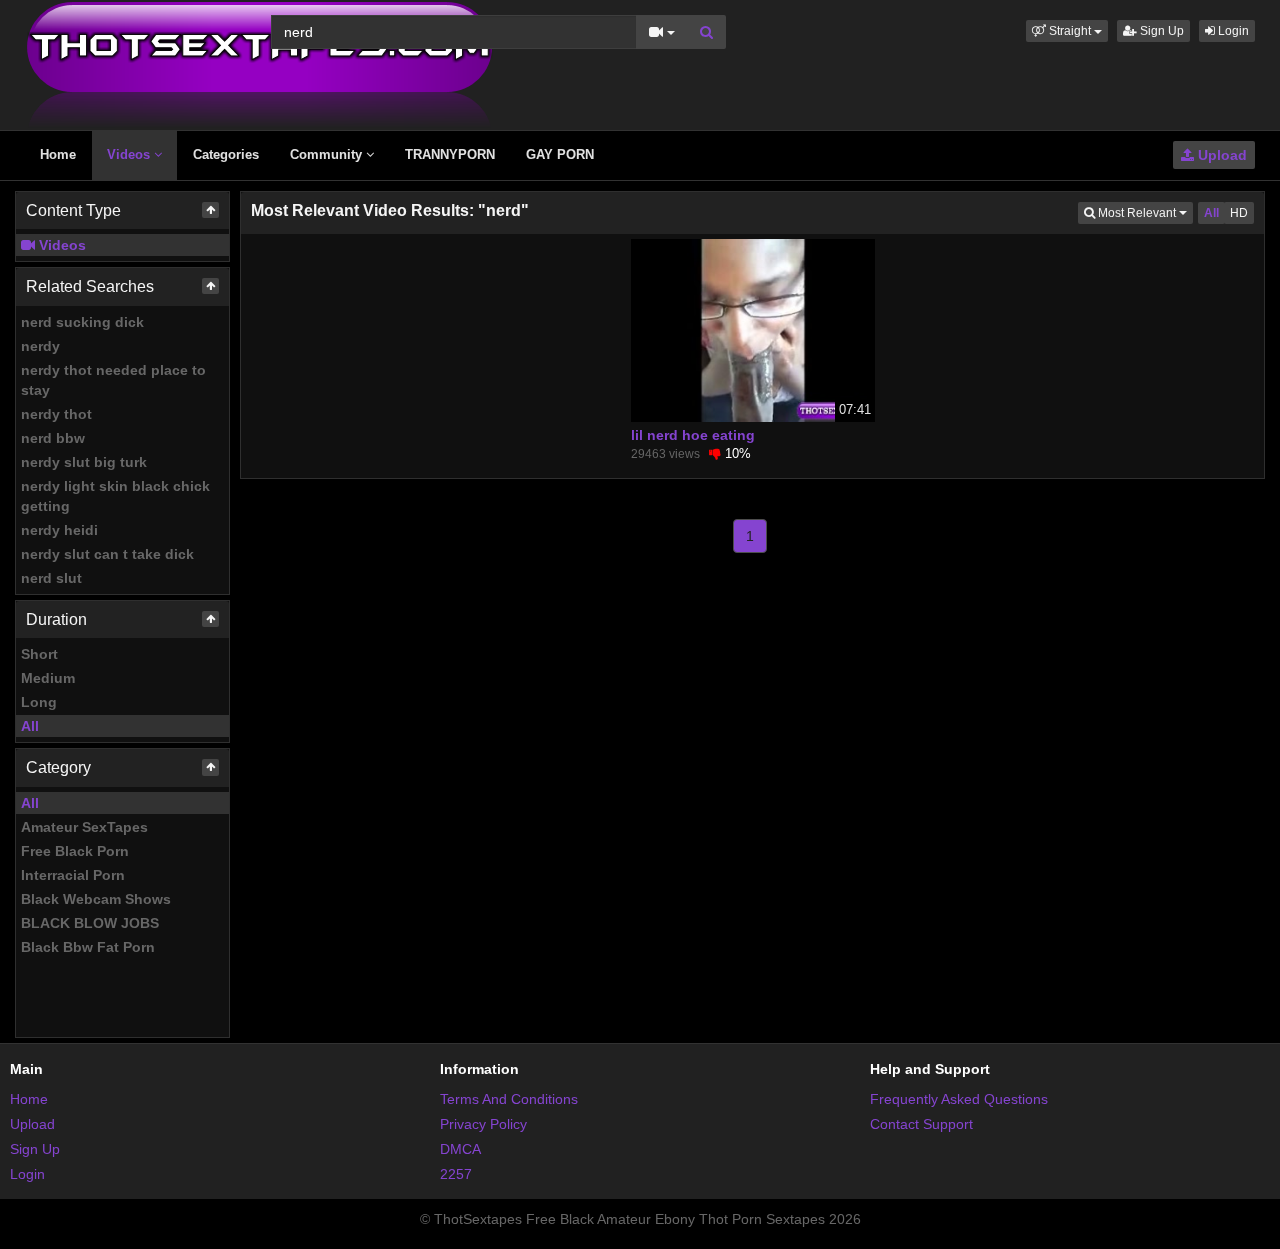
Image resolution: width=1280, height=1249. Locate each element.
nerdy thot (56, 414)
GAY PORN (560, 154)
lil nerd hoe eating (693, 435)
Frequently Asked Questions (959, 1099)
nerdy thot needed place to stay (113, 380)
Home (58, 154)
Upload (1220, 155)
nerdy (40, 346)
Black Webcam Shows (96, 899)
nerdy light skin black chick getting (115, 496)
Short (39, 654)
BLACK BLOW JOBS (90, 923)
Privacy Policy (483, 1124)
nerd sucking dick (82, 322)
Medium (48, 678)
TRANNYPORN (450, 154)
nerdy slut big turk (84, 462)
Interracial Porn (73, 875)
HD (1239, 213)
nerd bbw (53, 438)
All (30, 726)
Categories (226, 154)
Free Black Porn (75, 851)
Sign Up (1160, 31)
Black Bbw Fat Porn (88, 947)
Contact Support (921, 1124)
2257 (456, 1174)
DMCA (460, 1149)
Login (1232, 31)
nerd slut (51, 578)
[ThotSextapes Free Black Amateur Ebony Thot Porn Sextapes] (259, 64)
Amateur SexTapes (84, 827)
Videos (130, 154)
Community (328, 154)
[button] (1067, 31)
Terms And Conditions (509, 1099)
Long (39, 702)
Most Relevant (1144, 212)
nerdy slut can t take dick (107, 554)
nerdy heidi (59, 530)
